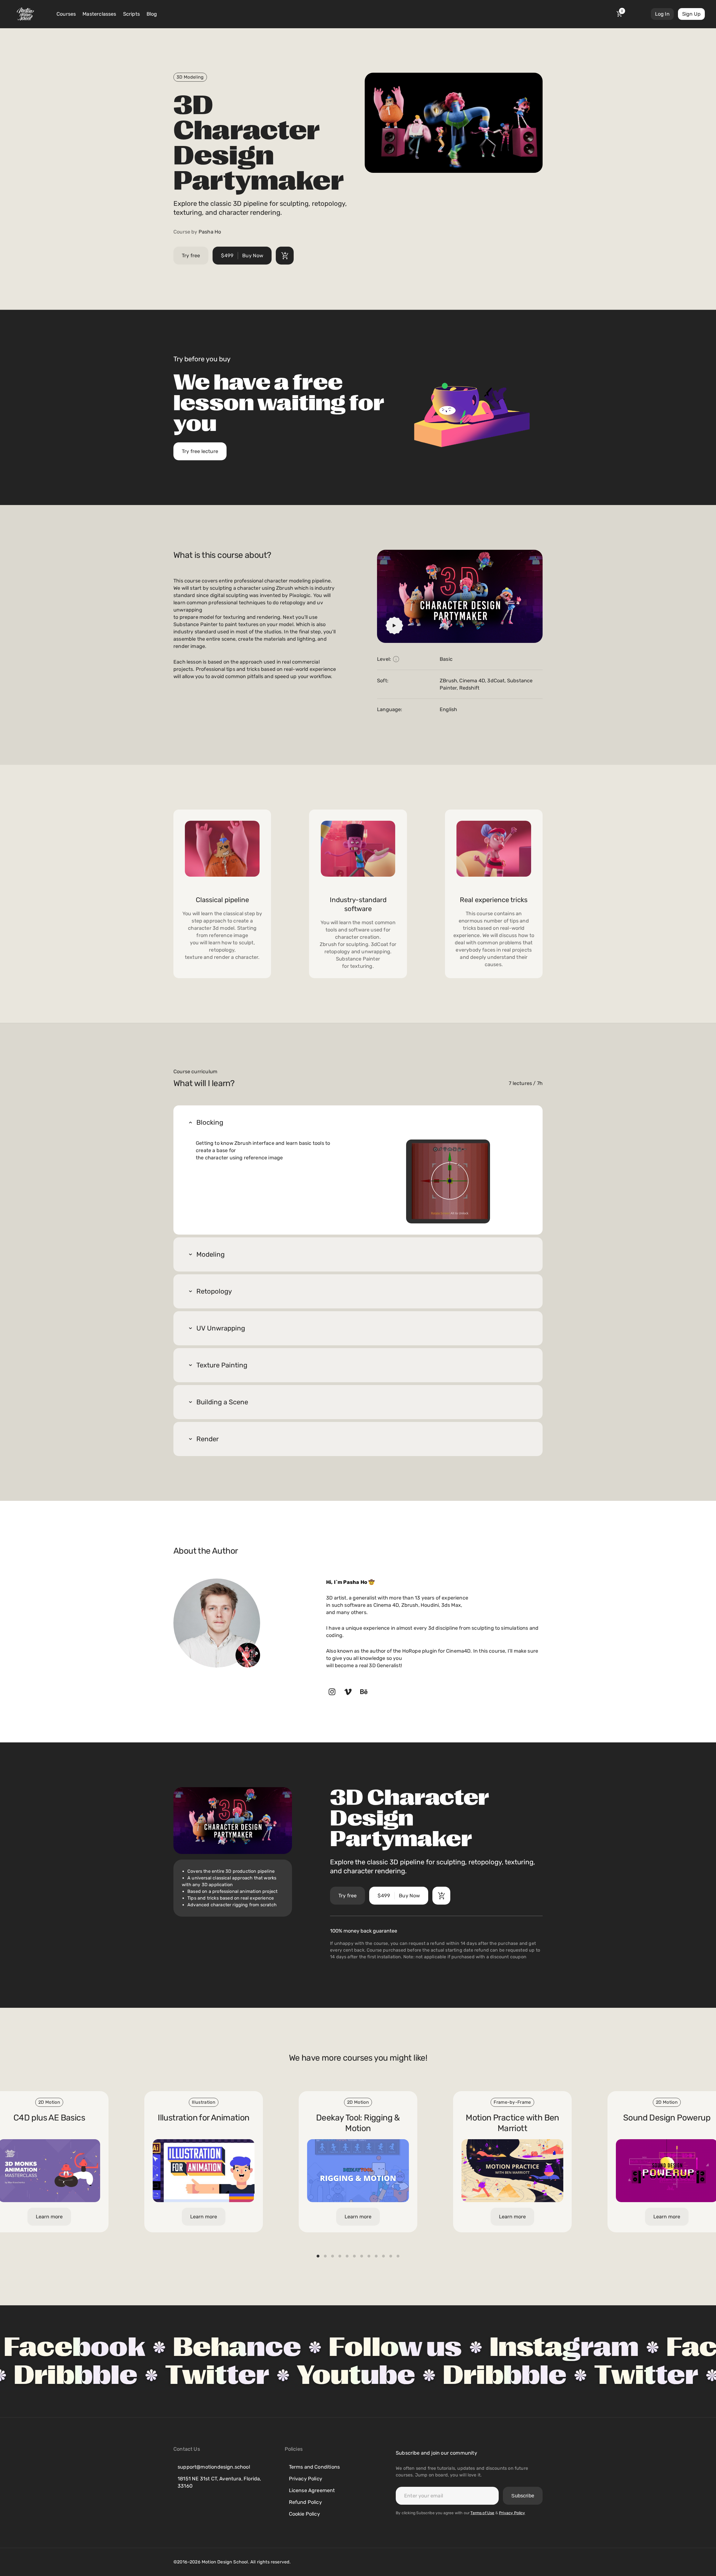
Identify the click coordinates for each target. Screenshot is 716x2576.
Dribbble (182, 2375)
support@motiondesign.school (214, 2467)
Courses (66, 14)
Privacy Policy (306, 2479)
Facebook (568, 2347)
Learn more (358, 2217)
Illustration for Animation (203, 2118)
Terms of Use (482, 2513)
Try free (191, 256)
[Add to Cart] (285, 256)
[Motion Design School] (25, 14)
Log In (662, 14)
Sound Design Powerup (667, 2118)
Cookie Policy (304, 2514)
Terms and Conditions (315, 2467)
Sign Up (691, 14)
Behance (68, 2347)
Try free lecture (200, 451)
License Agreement (312, 2490)
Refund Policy (305, 2502)
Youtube (462, 2375)
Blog (152, 14)
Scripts (131, 14)
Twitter (324, 2375)
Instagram (395, 2347)
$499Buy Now (242, 256)
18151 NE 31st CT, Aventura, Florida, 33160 (219, 2482)
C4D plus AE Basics (49, 2118)
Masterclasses (99, 14)
